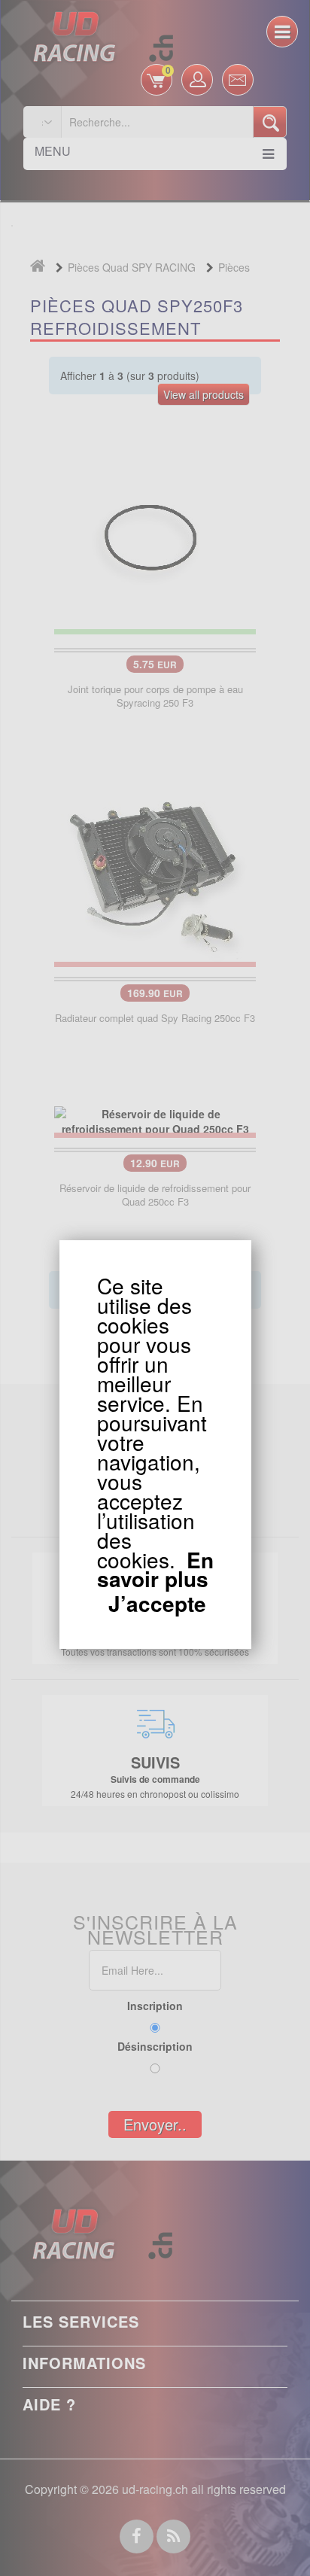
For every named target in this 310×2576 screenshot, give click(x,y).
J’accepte (157, 1604)
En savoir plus (155, 1569)
